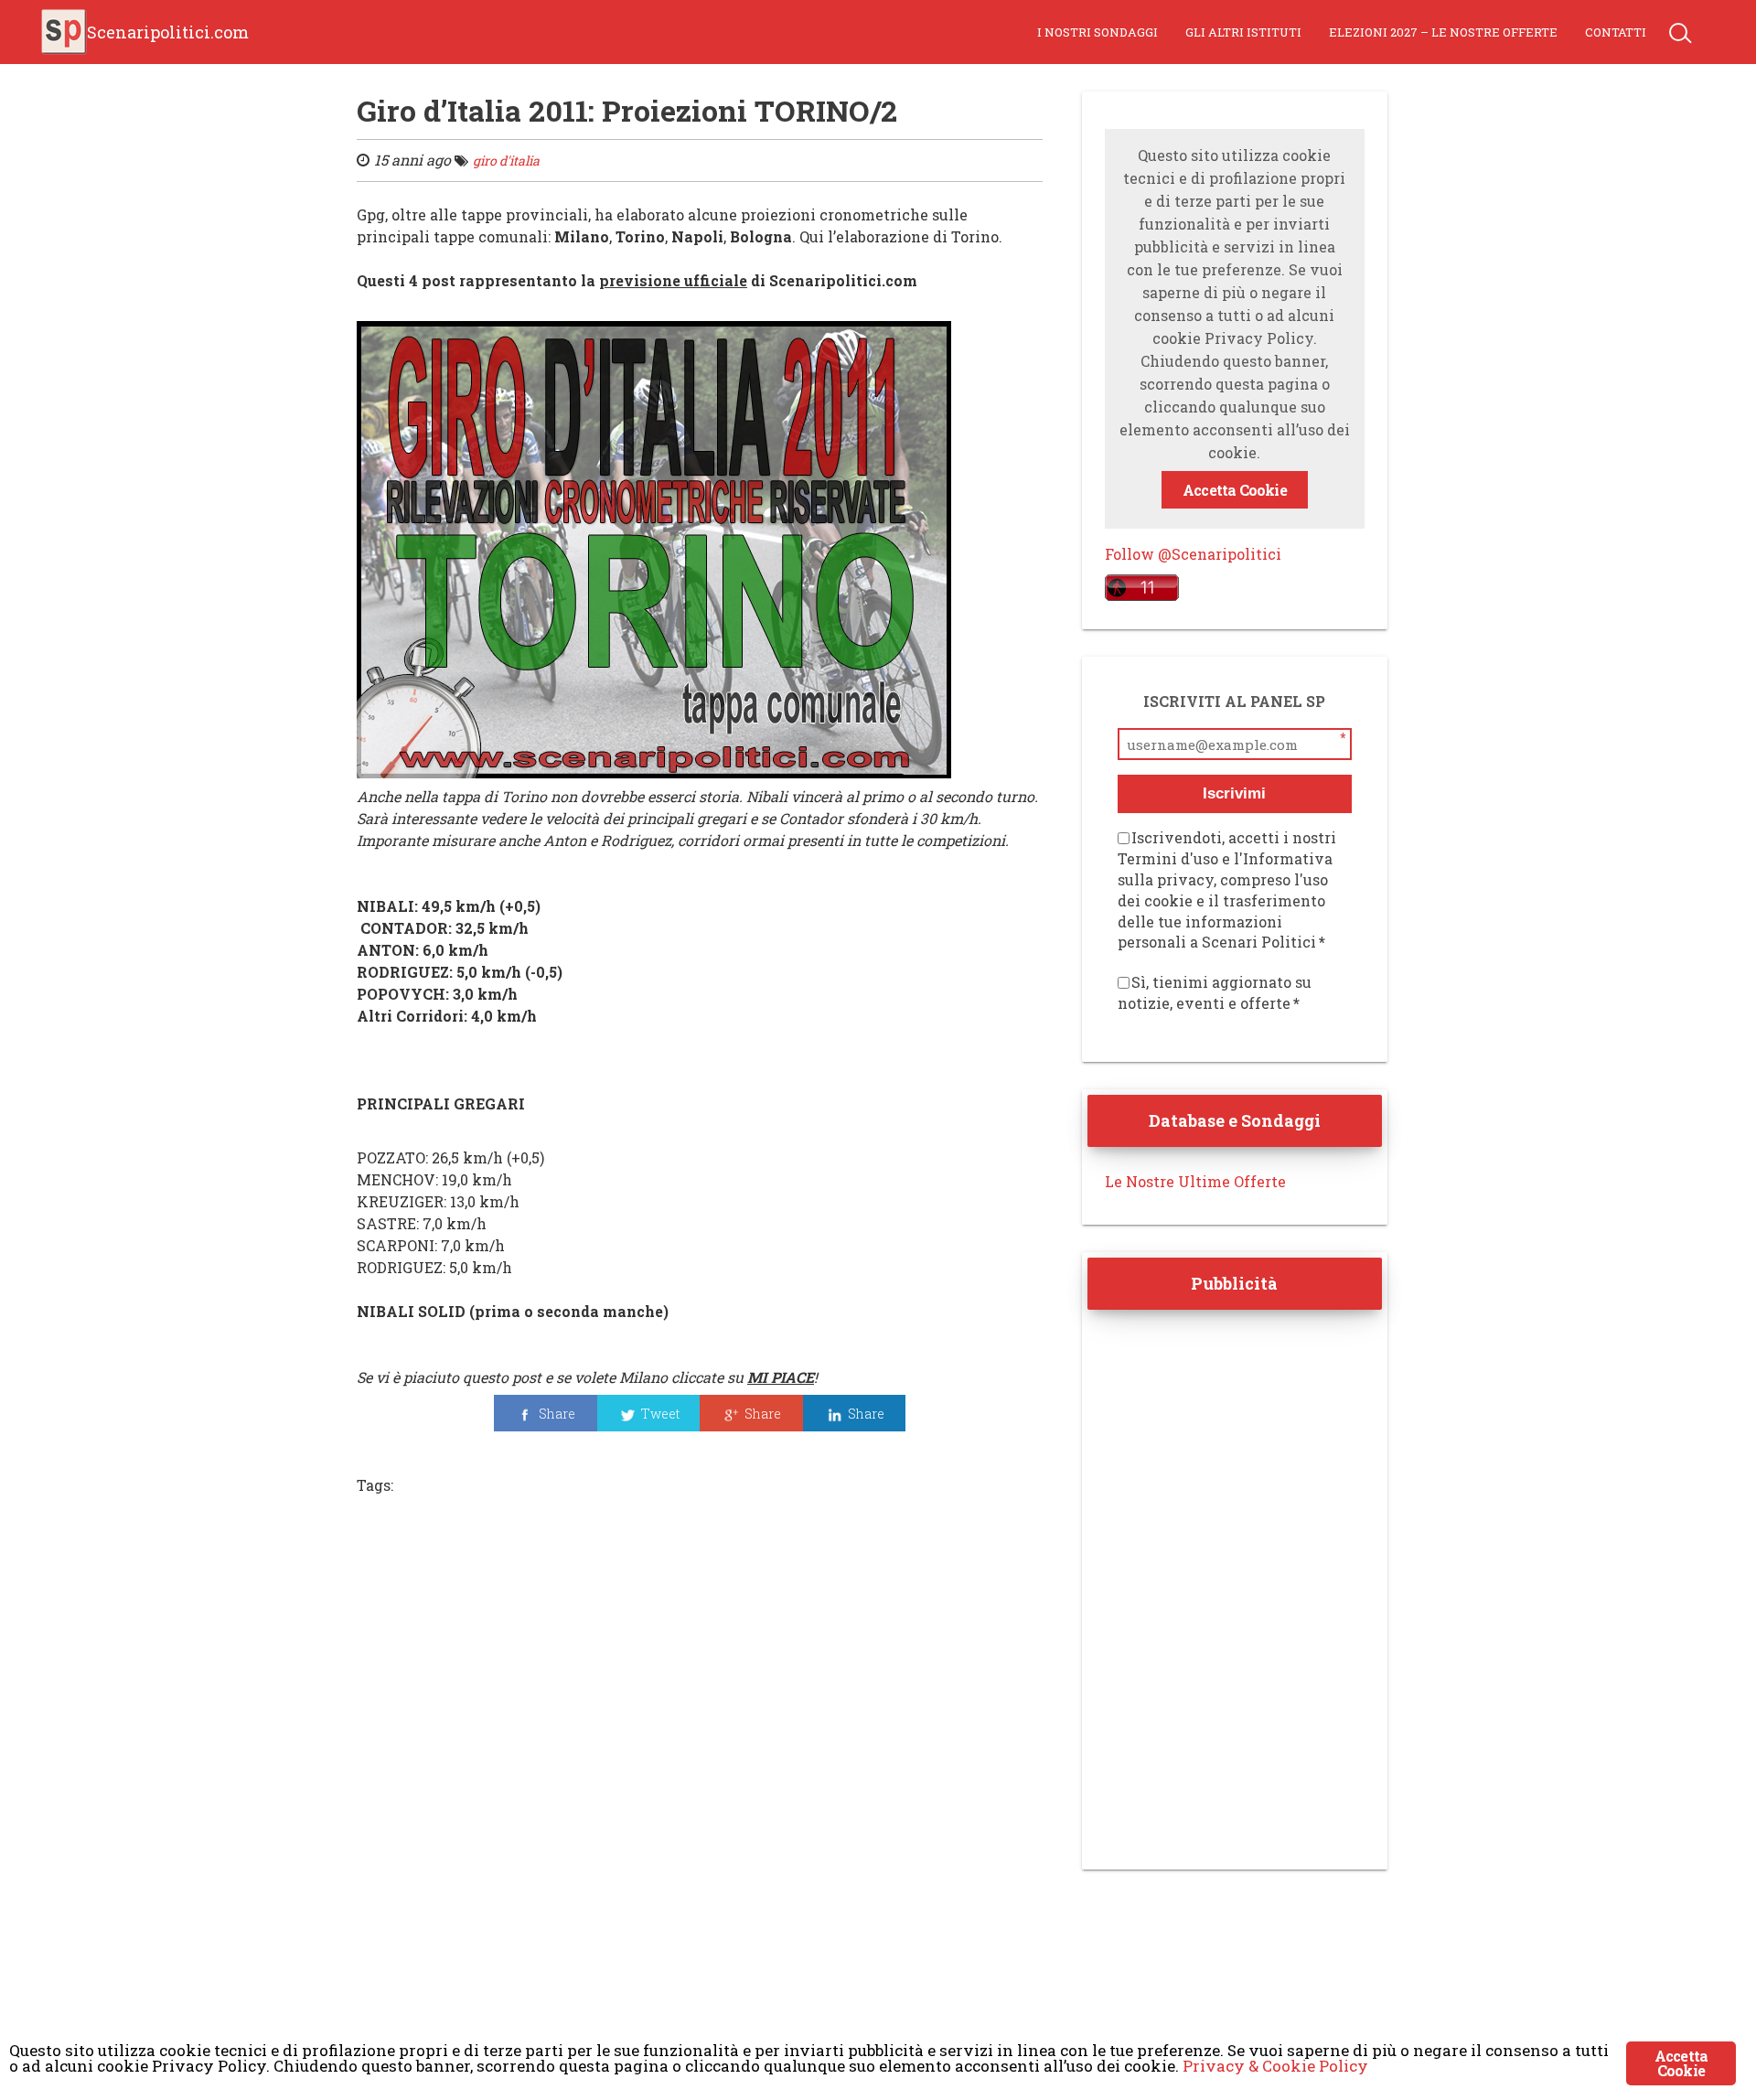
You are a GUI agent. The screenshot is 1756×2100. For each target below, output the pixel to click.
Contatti (1616, 32)
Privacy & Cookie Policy (1275, 2066)
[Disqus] (700, 1761)
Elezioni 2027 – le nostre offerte (1443, 32)
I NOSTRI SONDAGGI (1097, 32)
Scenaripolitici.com (168, 32)
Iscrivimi (1234, 793)
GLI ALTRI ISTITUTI (1243, 32)
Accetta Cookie (1235, 490)
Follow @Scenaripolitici (1193, 554)
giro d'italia (506, 161)
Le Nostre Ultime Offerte (1195, 1181)
